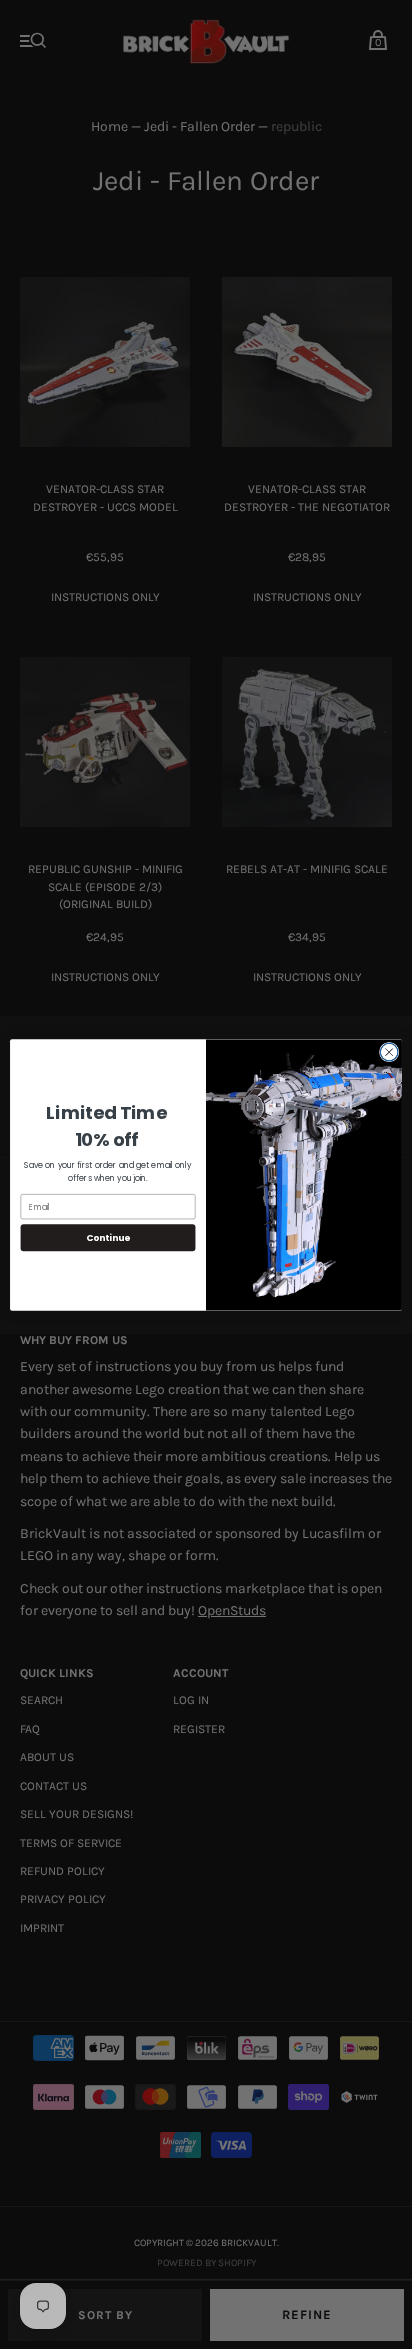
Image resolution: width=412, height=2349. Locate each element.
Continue (108, 1237)
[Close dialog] (389, 1052)
